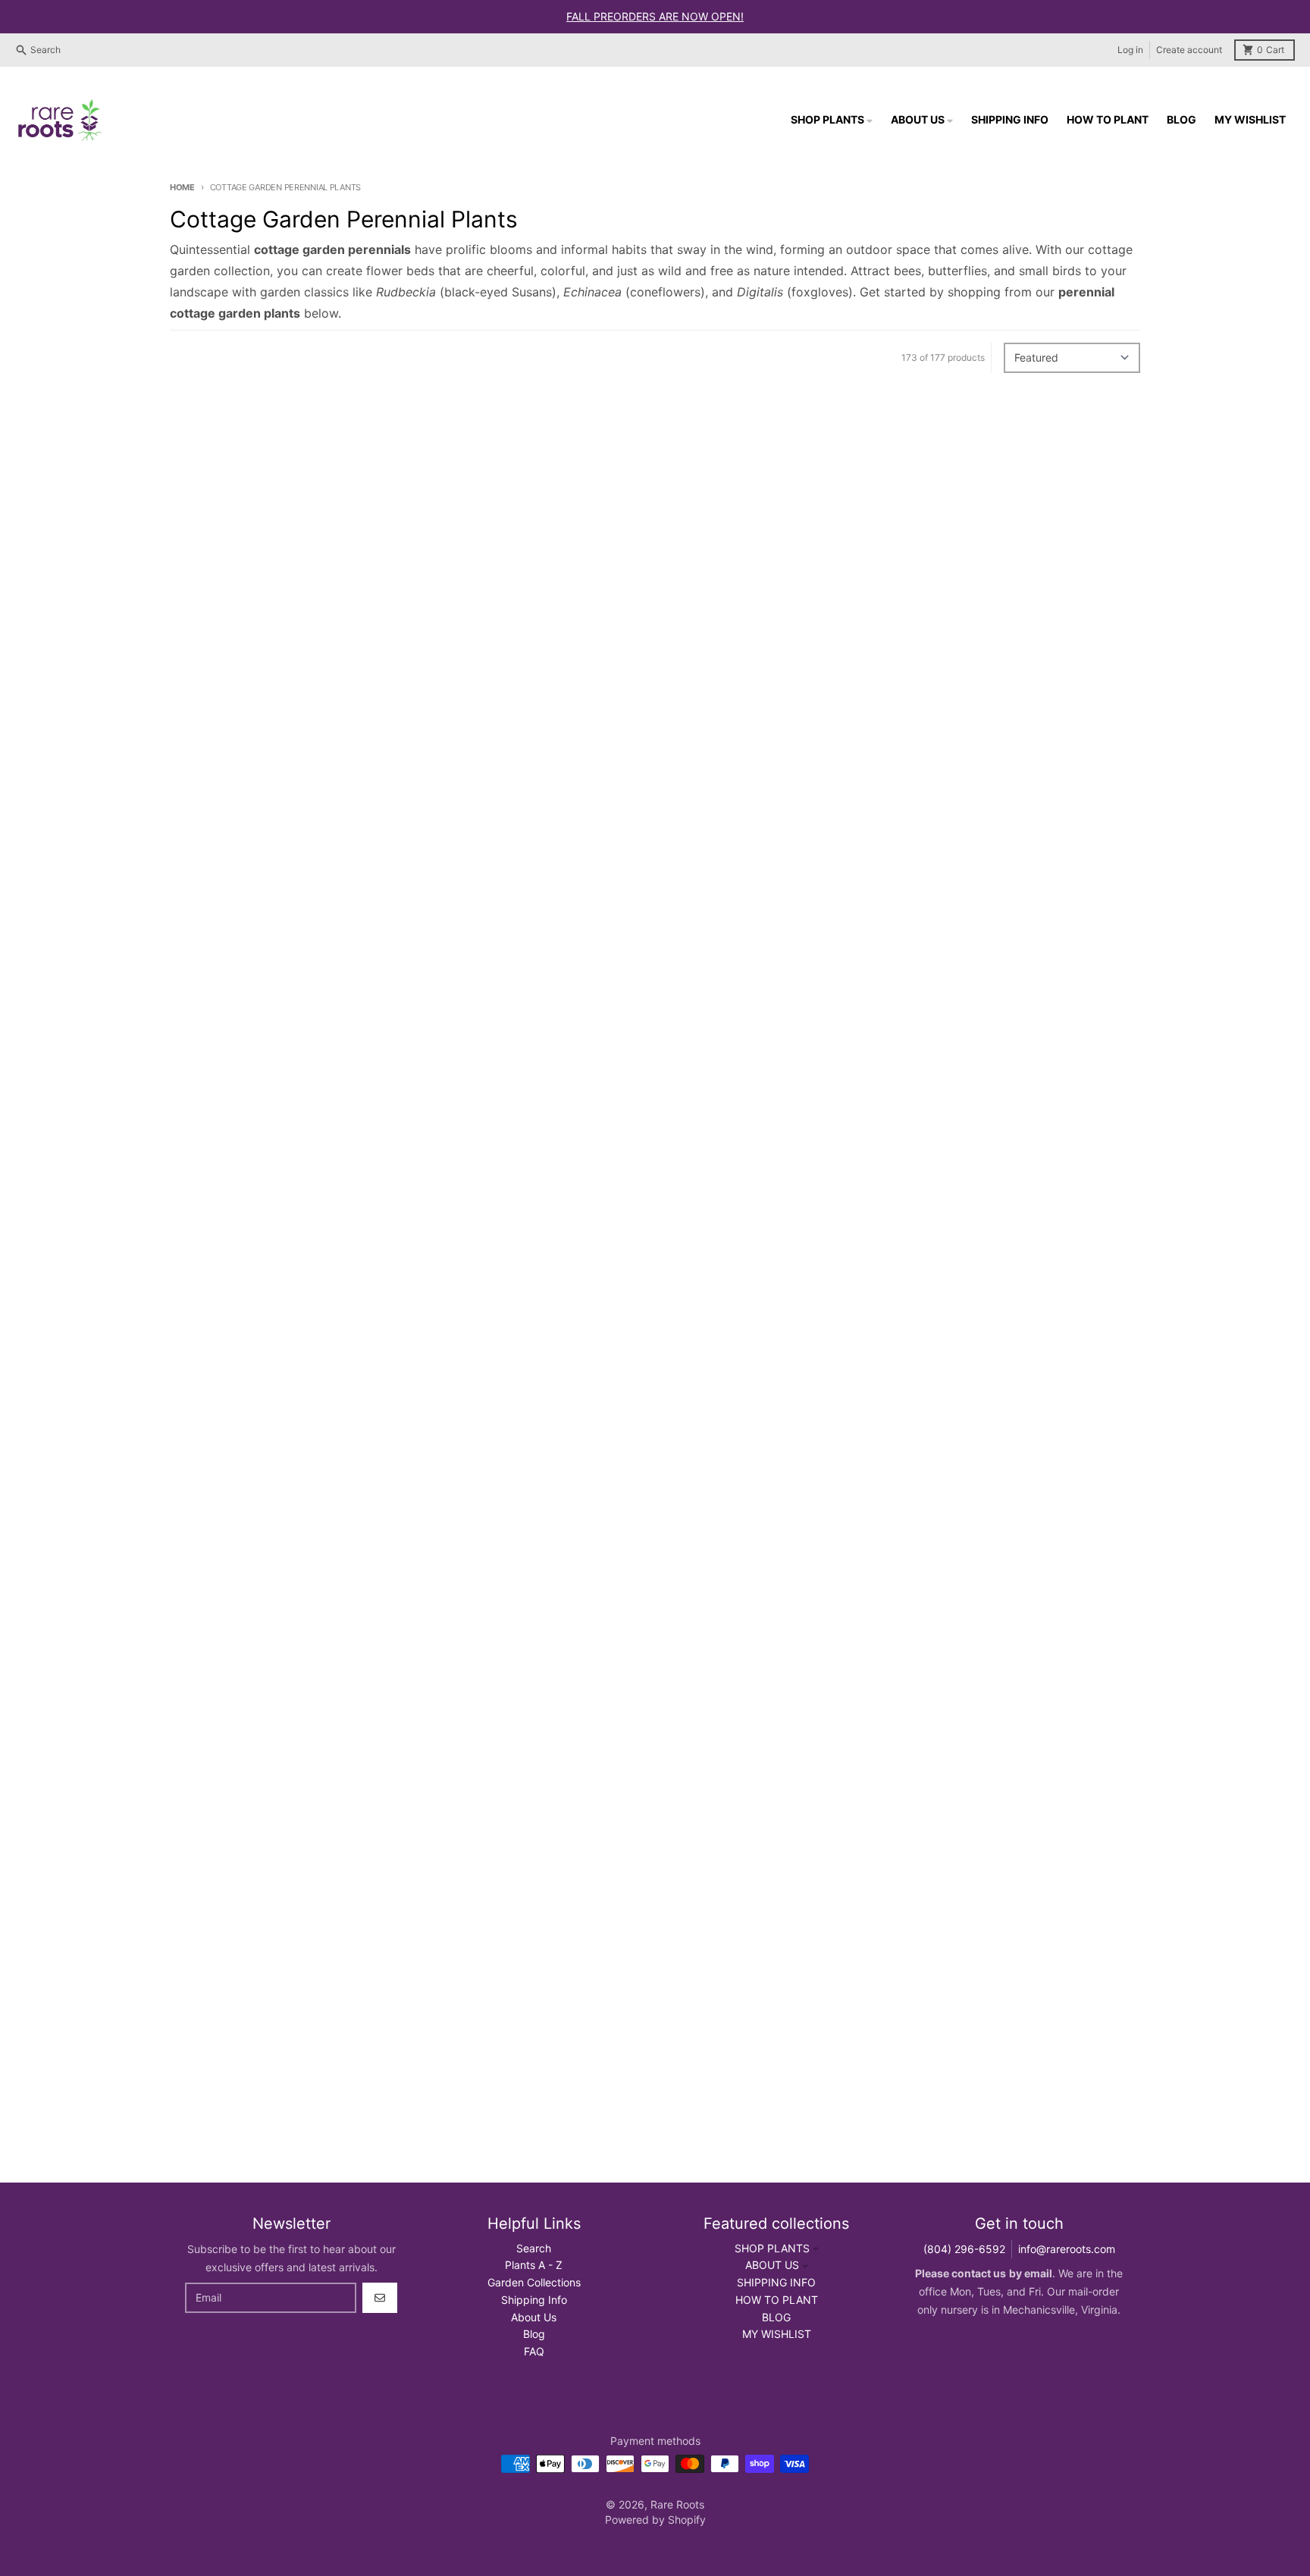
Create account (1189, 50)
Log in (1130, 50)
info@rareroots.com (1067, 2249)
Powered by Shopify (655, 2520)
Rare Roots (677, 2504)
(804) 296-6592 (964, 2249)
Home (182, 187)
